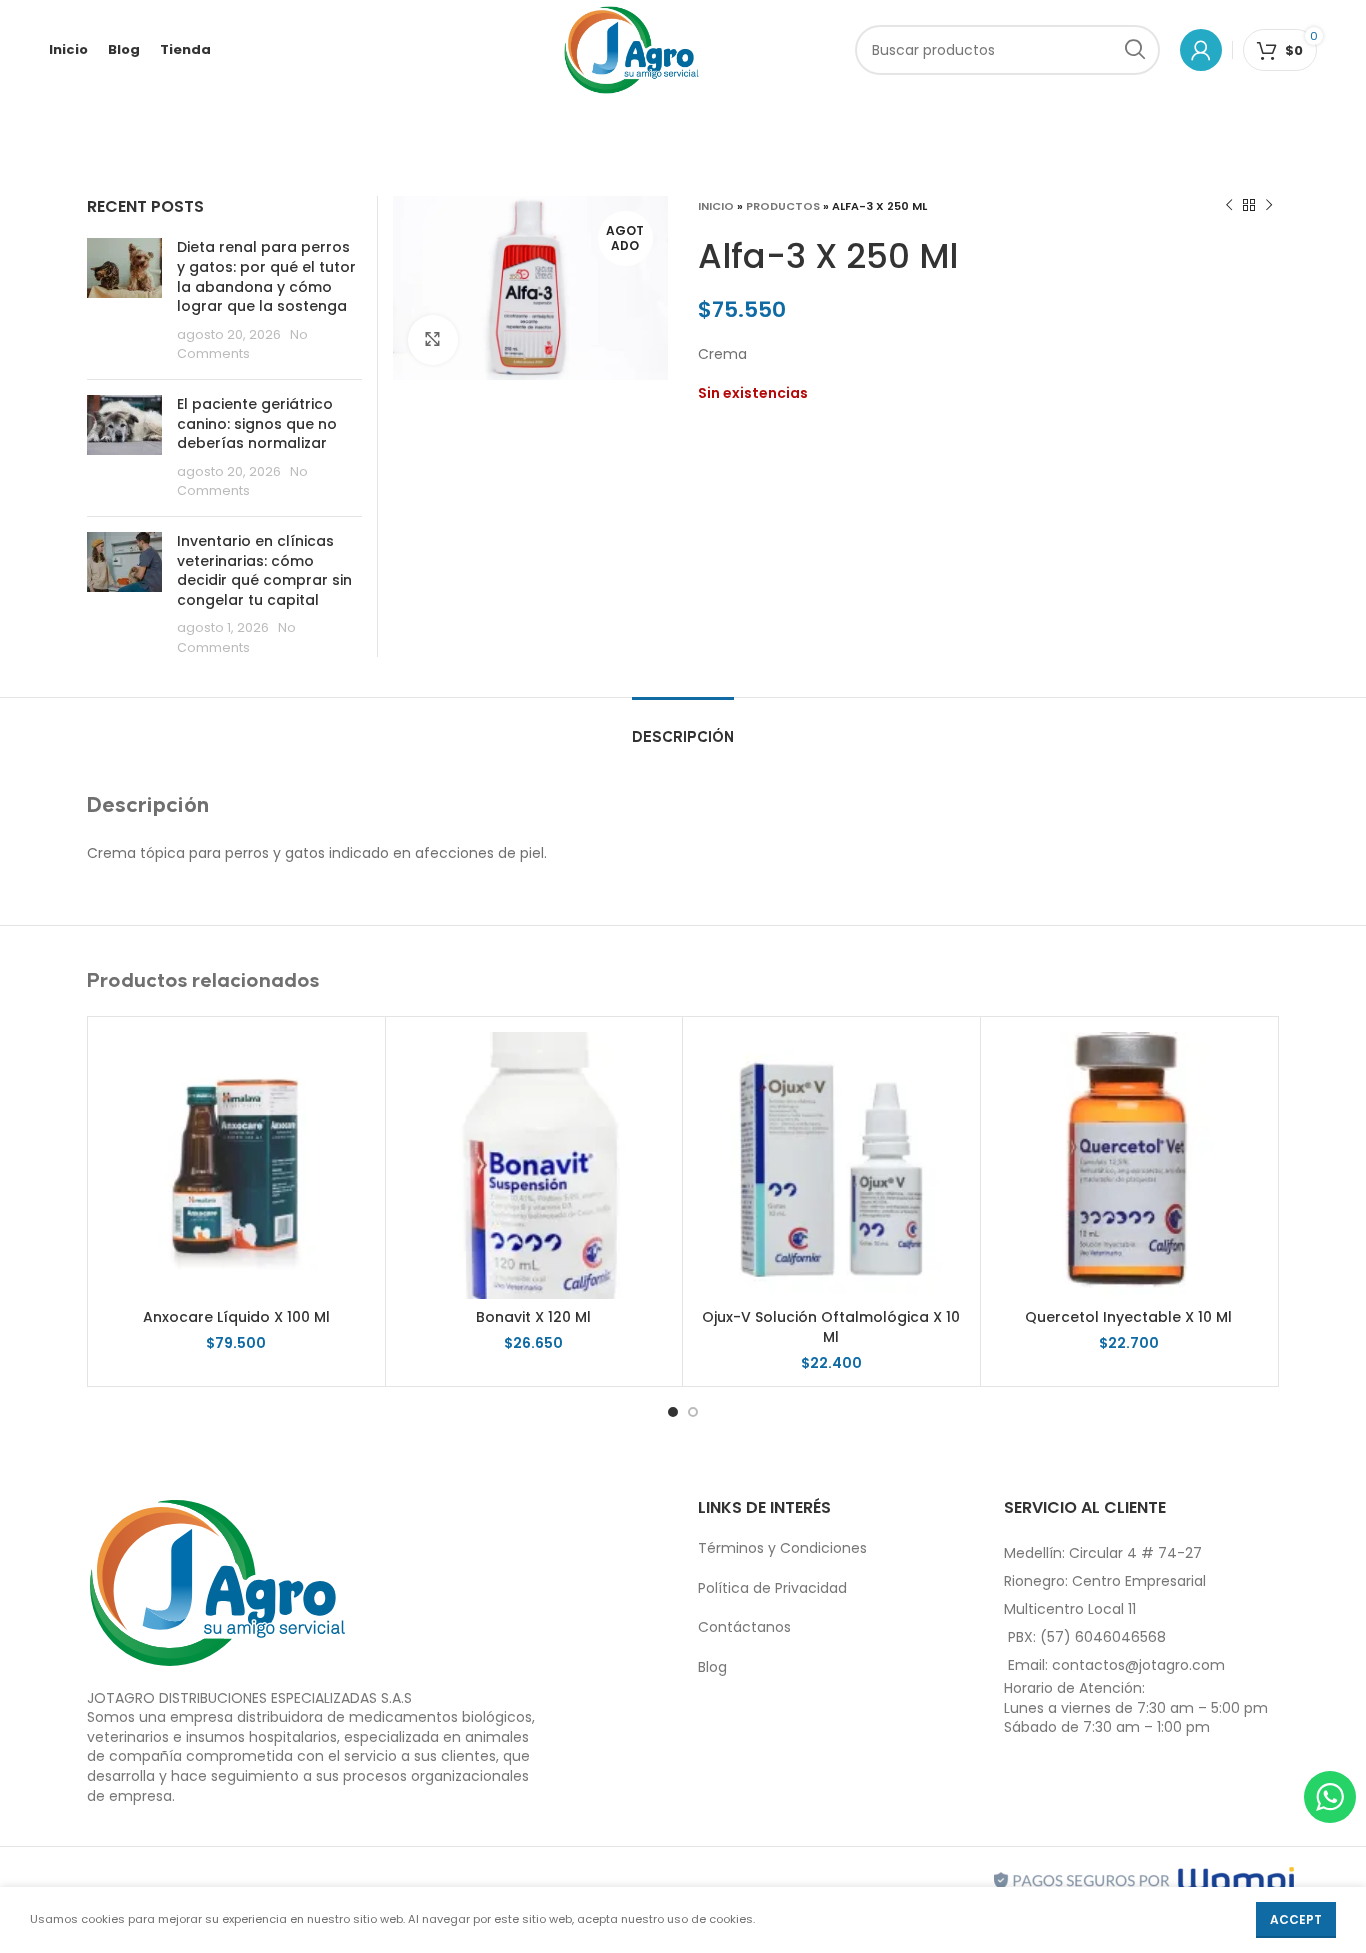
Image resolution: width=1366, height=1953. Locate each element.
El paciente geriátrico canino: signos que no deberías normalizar (257, 423)
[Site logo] (631, 49)
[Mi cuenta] (1201, 50)
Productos (783, 206)
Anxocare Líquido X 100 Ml (236, 1317)
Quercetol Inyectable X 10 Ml (1128, 1317)
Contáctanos (744, 1627)
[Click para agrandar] (433, 340)
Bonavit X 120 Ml (533, 1317)
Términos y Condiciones (782, 1548)
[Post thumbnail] (124, 301)
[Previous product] (1229, 206)
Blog (712, 1667)
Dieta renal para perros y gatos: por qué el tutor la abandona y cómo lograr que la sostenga (266, 276)
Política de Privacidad (772, 1588)
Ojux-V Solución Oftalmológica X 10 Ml (831, 1327)
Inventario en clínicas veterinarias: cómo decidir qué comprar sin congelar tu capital (264, 570)
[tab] (683, 727)
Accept (1296, 1919)
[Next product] (1269, 206)
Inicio (716, 206)
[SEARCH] (1135, 50)
